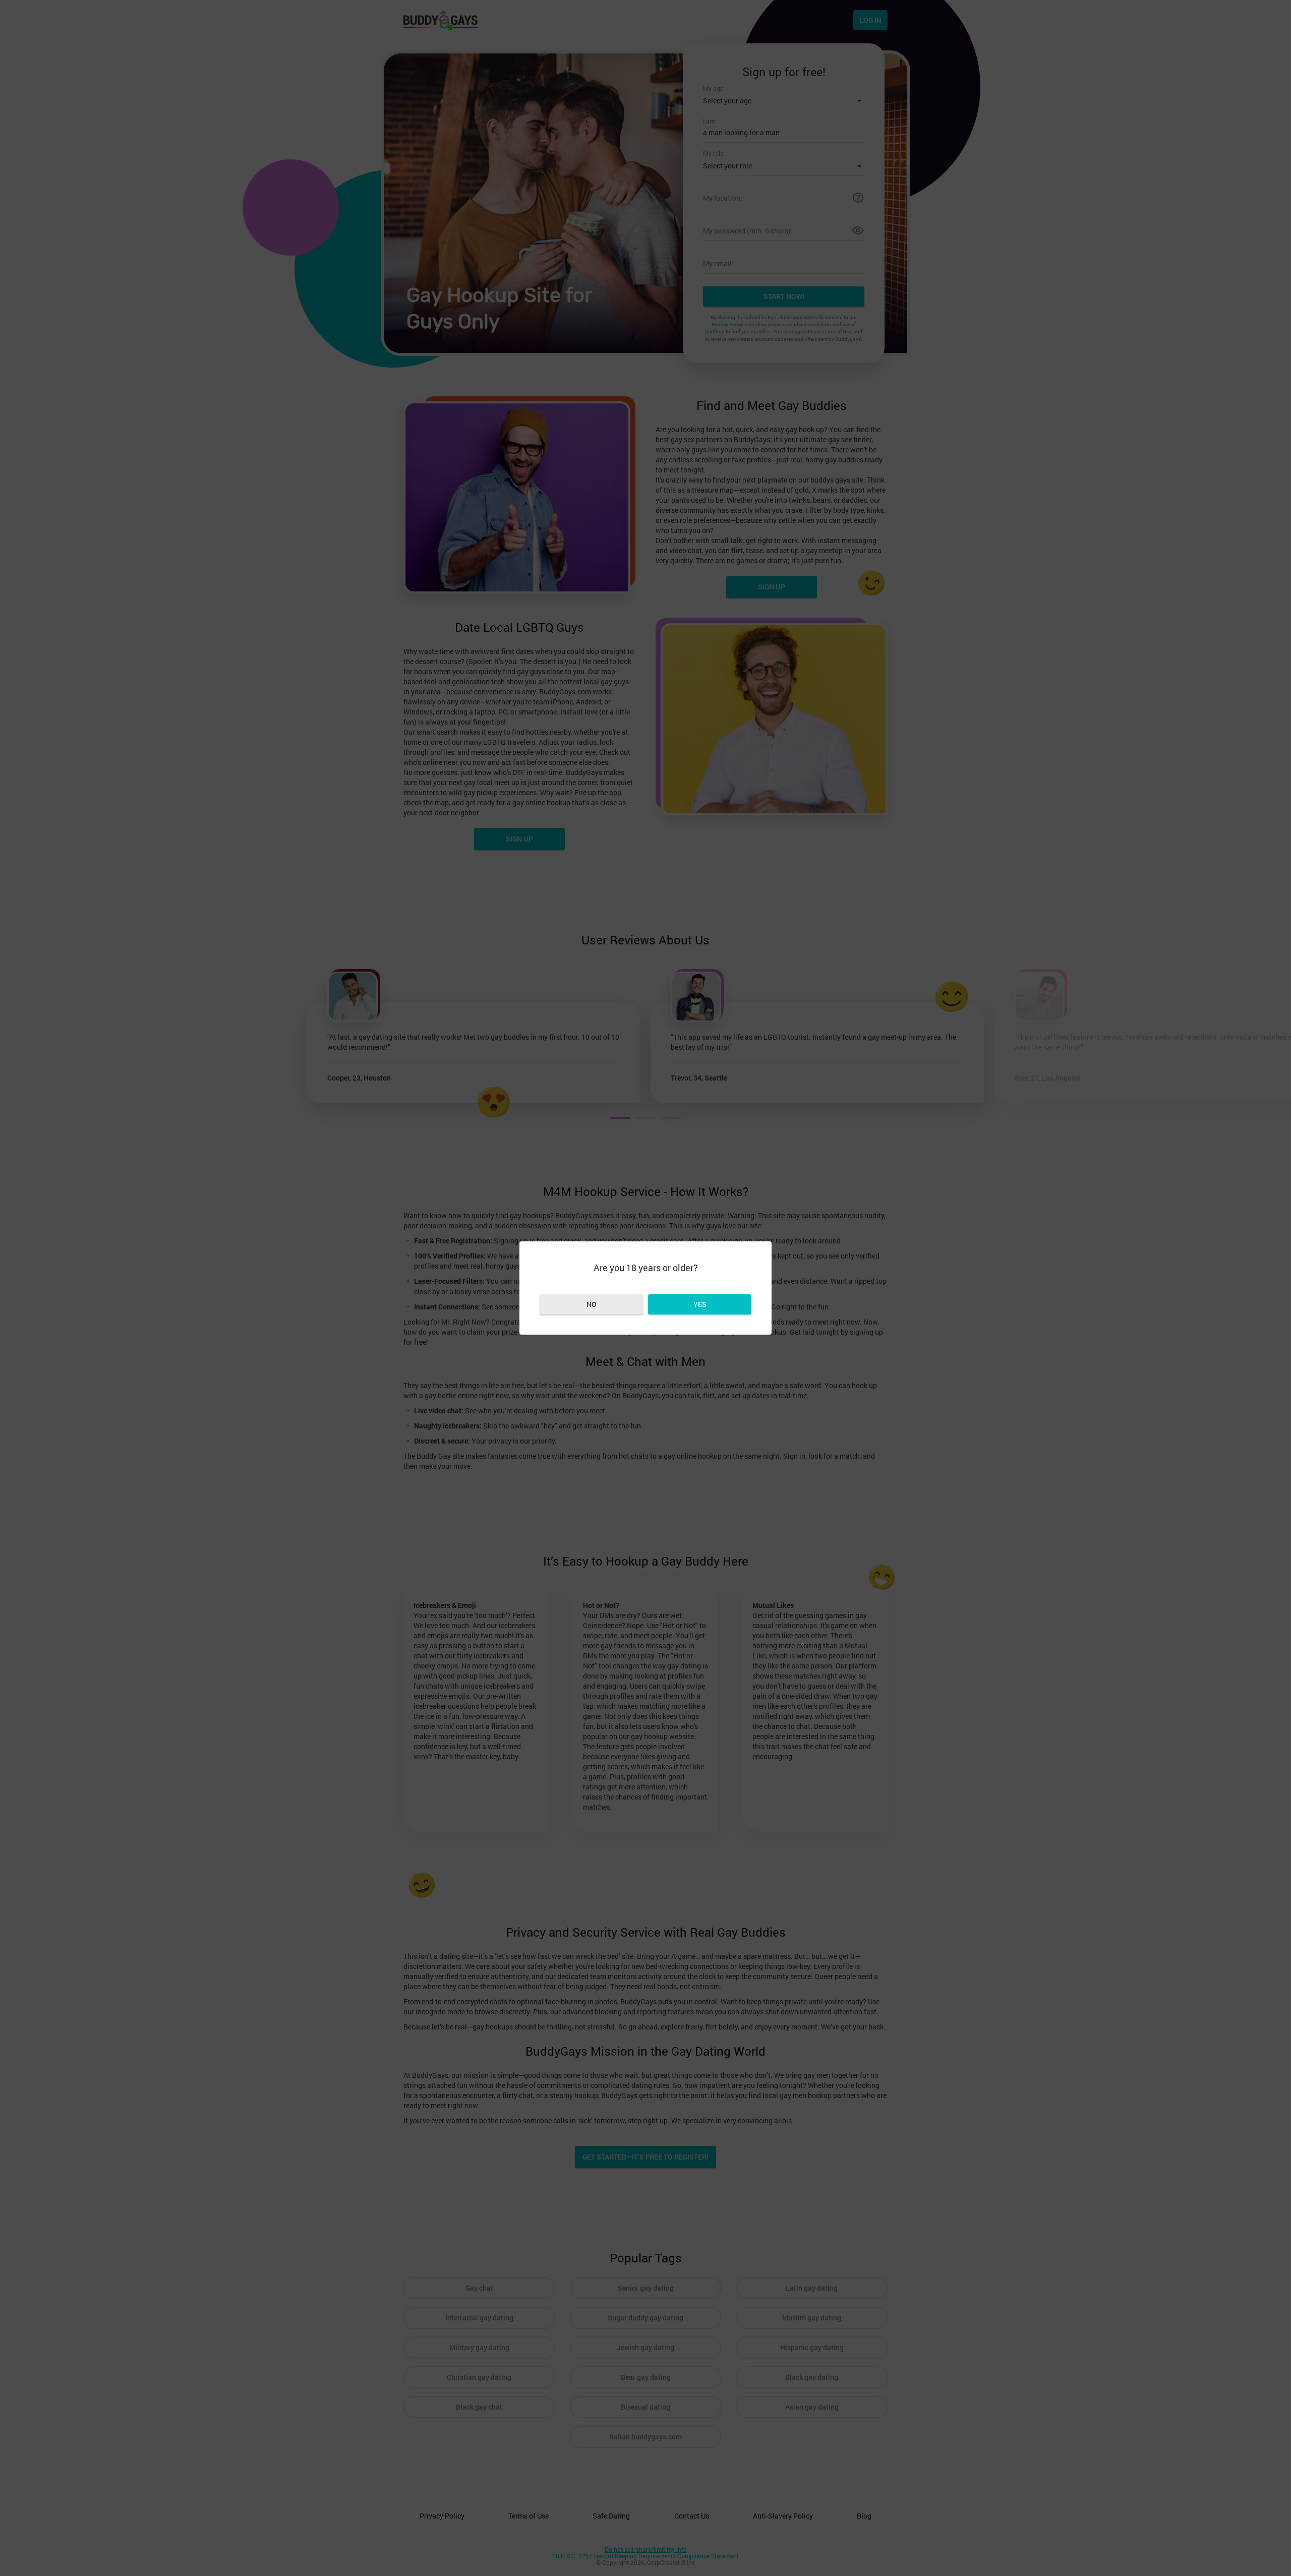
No (592, 1304)
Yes (700, 1304)
